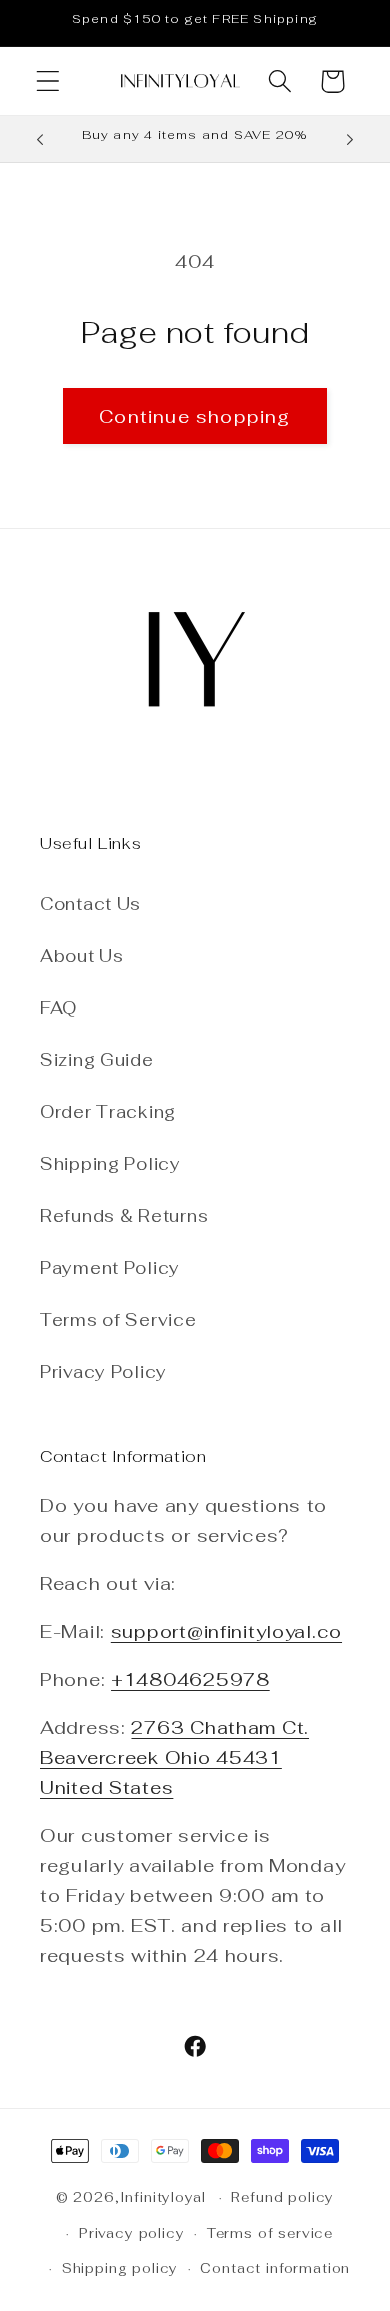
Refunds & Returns (124, 1216)
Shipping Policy (110, 1164)
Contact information (275, 2268)
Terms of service (270, 2233)
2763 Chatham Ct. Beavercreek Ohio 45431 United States (174, 1757)
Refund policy (282, 2197)
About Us (82, 956)
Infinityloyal (163, 2197)
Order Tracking (108, 1112)
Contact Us (90, 904)
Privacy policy (132, 2233)
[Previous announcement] (40, 139)
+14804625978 (190, 1679)
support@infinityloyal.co (226, 1631)
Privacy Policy (103, 1372)
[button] (48, 81)
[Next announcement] (350, 139)
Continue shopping (194, 416)
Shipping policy (120, 2268)
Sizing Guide (97, 1060)
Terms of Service (118, 1320)
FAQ (58, 1008)
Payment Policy (110, 1268)
